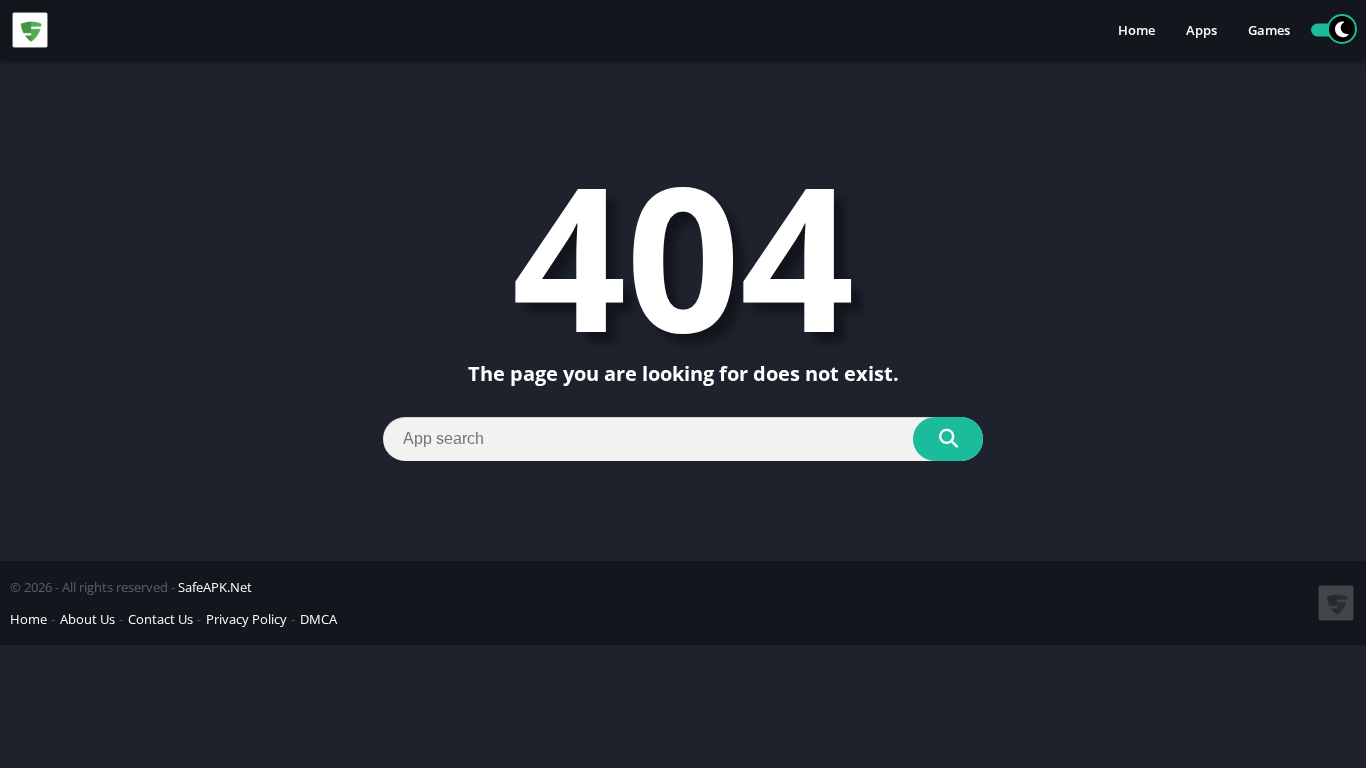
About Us (87, 619)
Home (1136, 30)
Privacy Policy (246, 619)
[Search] (948, 439)
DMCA (318, 619)
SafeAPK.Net (215, 587)
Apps (1201, 30)
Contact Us (160, 619)
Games (1269, 30)
